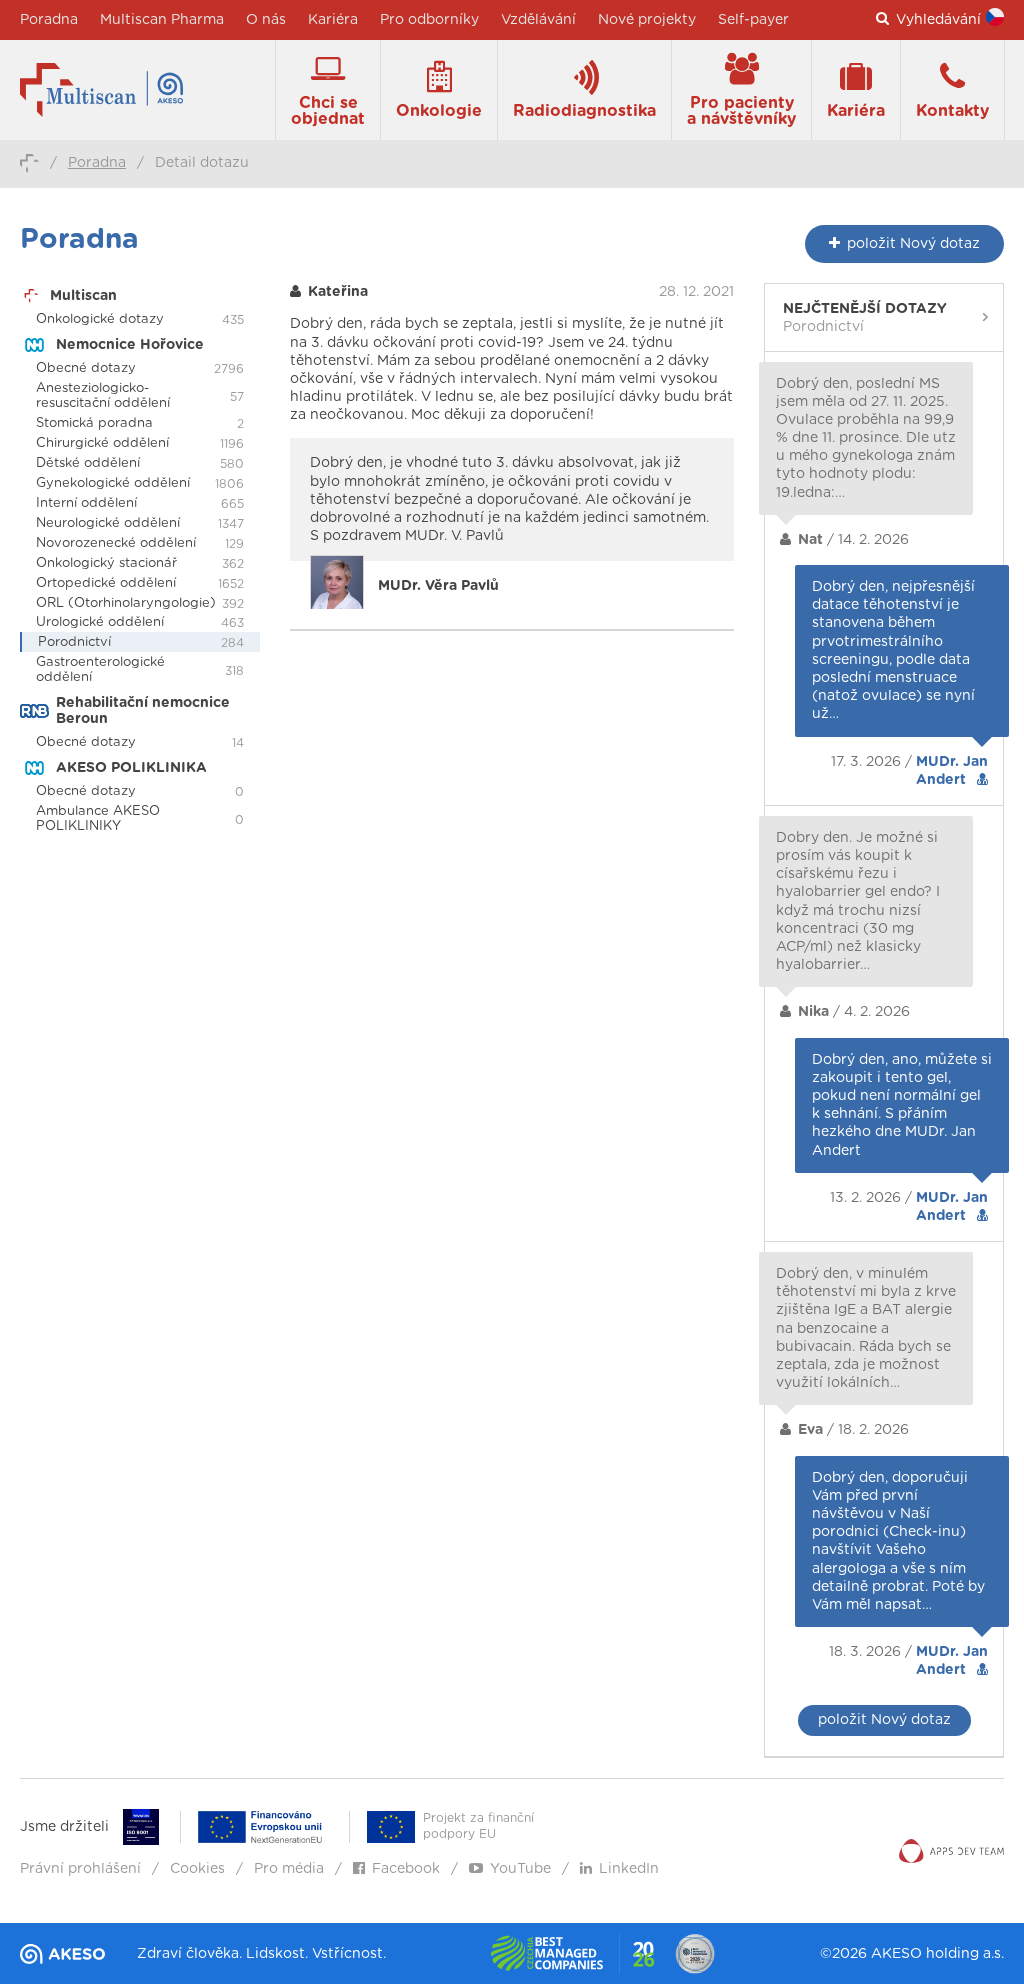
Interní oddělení (86, 503)
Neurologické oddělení (108, 523)
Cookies (197, 1869)
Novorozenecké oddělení (116, 543)
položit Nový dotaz (884, 1720)
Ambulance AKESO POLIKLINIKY (98, 819)
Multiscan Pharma (162, 20)
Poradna (49, 20)
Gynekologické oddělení (113, 483)
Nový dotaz (913, 244)
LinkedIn (629, 1869)
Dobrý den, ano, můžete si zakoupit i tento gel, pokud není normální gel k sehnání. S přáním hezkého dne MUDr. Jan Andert (902, 1105)
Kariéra (333, 20)
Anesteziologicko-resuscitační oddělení (103, 396)
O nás (266, 20)
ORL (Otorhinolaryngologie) (126, 603)
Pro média (289, 1869)
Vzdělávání (538, 20)
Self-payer (753, 20)
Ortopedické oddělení (106, 583)
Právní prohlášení (80, 1869)
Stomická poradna (94, 423)
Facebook (406, 1869)
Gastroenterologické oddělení (100, 670)
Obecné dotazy (86, 368)
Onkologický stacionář (106, 563)
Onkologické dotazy (100, 319)
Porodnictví (74, 642)
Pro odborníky (429, 20)
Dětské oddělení (88, 463)
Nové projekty (647, 20)
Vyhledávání (938, 20)
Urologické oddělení (100, 622)
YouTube (520, 1869)
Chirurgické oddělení (102, 443)
